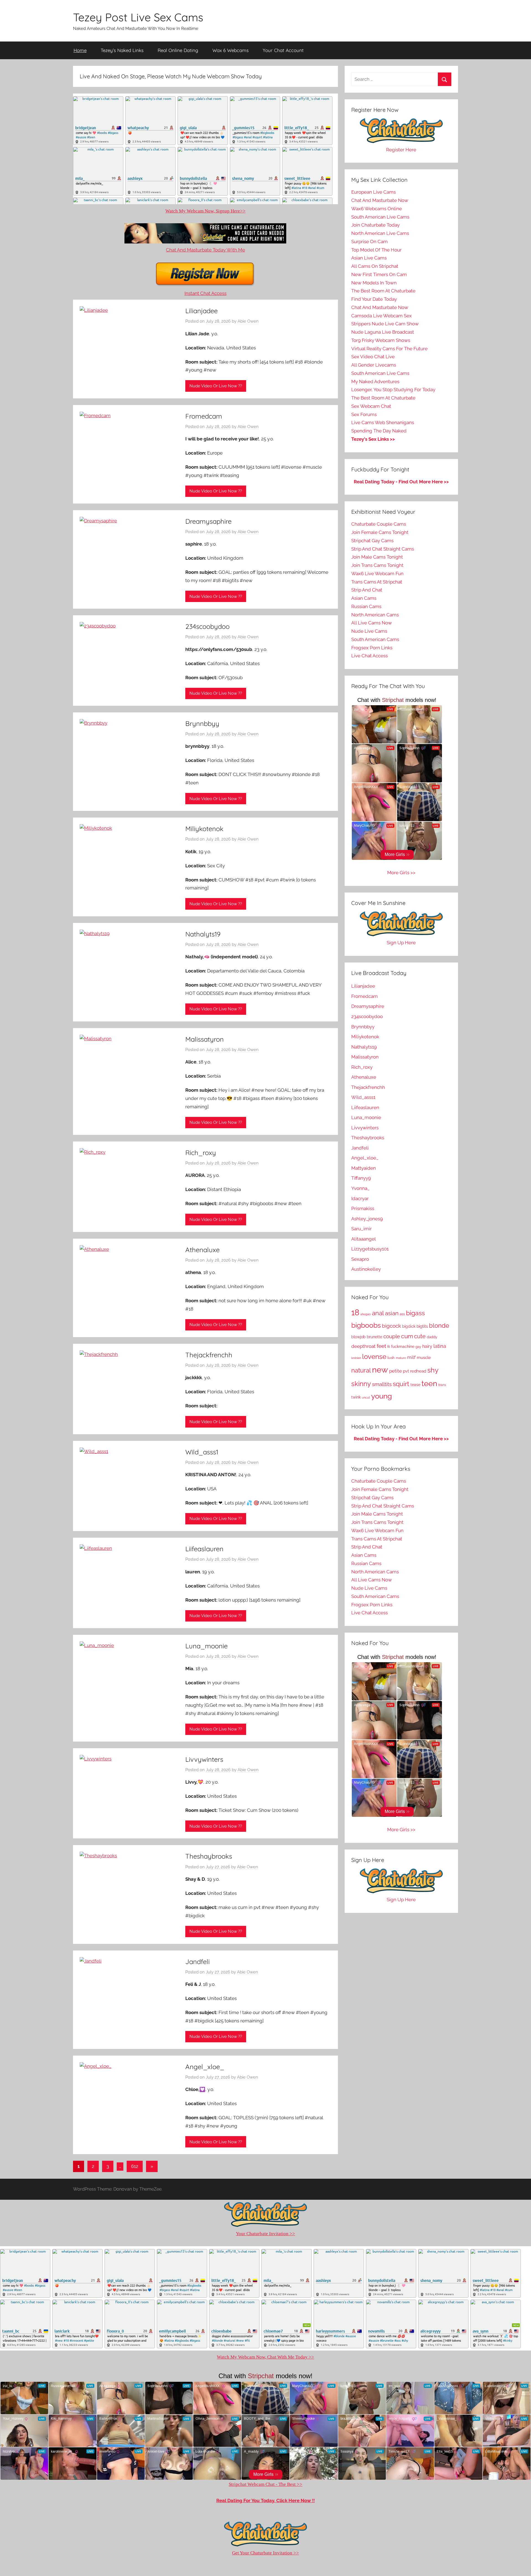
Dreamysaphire (208, 521)
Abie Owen (248, 321)
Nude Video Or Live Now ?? (216, 386)
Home (80, 50)
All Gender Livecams (374, 365)
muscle (424, 1357)
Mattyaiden (364, 1168)
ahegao (366, 1314)
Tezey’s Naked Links (122, 50)
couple (392, 1336)
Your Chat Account (283, 50)
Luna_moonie (206, 1646)
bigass (415, 1313)
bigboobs (366, 1325)
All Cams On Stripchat (375, 266)
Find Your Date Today (374, 299)
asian (392, 1313)
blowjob (358, 1337)
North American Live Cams (380, 233)
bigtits (422, 1326)
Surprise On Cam (369, 242)
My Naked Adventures (375, 382)
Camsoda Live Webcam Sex (382, 316)
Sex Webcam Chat (371, 406)
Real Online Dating (178, 50)
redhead (418, 1371)
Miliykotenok (204, 829)
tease (415, 1385)
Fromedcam (204, 416)
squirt (401, 1384)
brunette (374, 1337)
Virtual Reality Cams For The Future (389, 349)
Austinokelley (366, 1269)
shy (433, 1370)
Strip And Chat (367, 590)
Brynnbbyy (202, 723)
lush (391, 1358)
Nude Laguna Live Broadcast (383, 332)
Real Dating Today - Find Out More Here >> (401, 482)
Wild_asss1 (202, 1452)
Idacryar (360, 1198)
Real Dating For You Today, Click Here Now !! (265, 2500)
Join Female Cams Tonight (380, 532)
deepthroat (363, 1346)
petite (395, 1371)
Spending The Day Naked (379, 431)
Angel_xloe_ (205, 2067)
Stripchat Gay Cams (372, 541)
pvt (406, 1371)
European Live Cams (373, 192)
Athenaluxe (202, 1250)
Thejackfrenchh (209, 1355)
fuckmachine (403, 1347)
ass (402, 1314)
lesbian (356, 1358)
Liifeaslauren (204, 1549)
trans (442, 1385)
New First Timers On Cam (379, 274)
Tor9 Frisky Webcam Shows (381, 340)
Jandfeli (197, 1962)
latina (440, 1346)
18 (355, 1312)
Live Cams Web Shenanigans (383, 422)
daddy (432, 1337)
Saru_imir (361, 1229)
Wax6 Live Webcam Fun (377, 574)
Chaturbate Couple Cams (379, 524)
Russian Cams (366, 606)
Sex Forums (364, 414)
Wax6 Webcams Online (377, 209)
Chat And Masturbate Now (380, 200)
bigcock (391, 1326)
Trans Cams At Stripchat (377, 582)
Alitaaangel (364, 1239)
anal (378, 1313)
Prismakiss (363, 1208)
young (382, 1396)
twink (356, 1397)
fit (389, 1347)
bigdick (409, 1326)
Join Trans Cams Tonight (377, 565)
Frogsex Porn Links (372, 648)
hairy (427, 1346)
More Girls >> (401, 873)
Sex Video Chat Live (373, 357)
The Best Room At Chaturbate (383, 291)
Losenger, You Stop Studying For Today (393, 390)
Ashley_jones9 (367, 1219)
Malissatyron (205, 1039)
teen (429, 1383)
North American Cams (375, 615)
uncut (366, 1398)
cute (420, 1336)
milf (411, 1357)
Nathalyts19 (203, 934)
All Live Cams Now (372, 623)
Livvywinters (204, 1759)
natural (361, 1370)
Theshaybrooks (209, 1856)
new (380, 1370)
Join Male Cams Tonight (377, 557)
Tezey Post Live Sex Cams (138, 17)
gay (418, 1347)
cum (407, 1336)
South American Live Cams (380, 217)
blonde (439, 1326)
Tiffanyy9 (361, 1178)
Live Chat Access (369, 656)
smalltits (382, 1384)
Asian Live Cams (369, 258)
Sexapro (360, 1259)
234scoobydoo (207, 626)
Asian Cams (364, 598)
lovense (374, 1357)
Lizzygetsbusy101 (370, 1249)
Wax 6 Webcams (231, 50)
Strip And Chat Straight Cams (383, 549)
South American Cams (375, 639)
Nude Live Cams (369, 631)
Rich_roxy (201, 1153)
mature (401, 1358)
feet (381, 1346)
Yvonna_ (360, 1188)
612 (135, 2166)
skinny (361, 1384)
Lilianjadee (201, 311)
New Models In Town (374, 283)
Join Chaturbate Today (375, 225)
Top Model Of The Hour (376, 250)
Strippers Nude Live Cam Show (385, 324)
